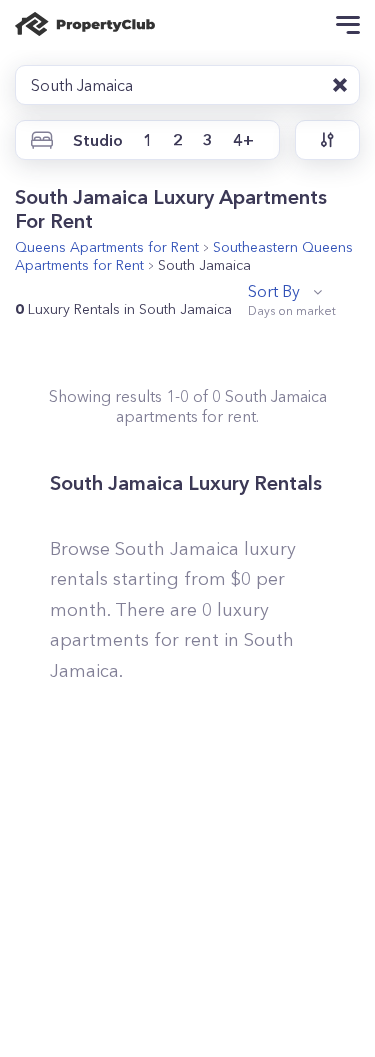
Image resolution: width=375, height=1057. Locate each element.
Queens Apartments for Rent (107, 247)
